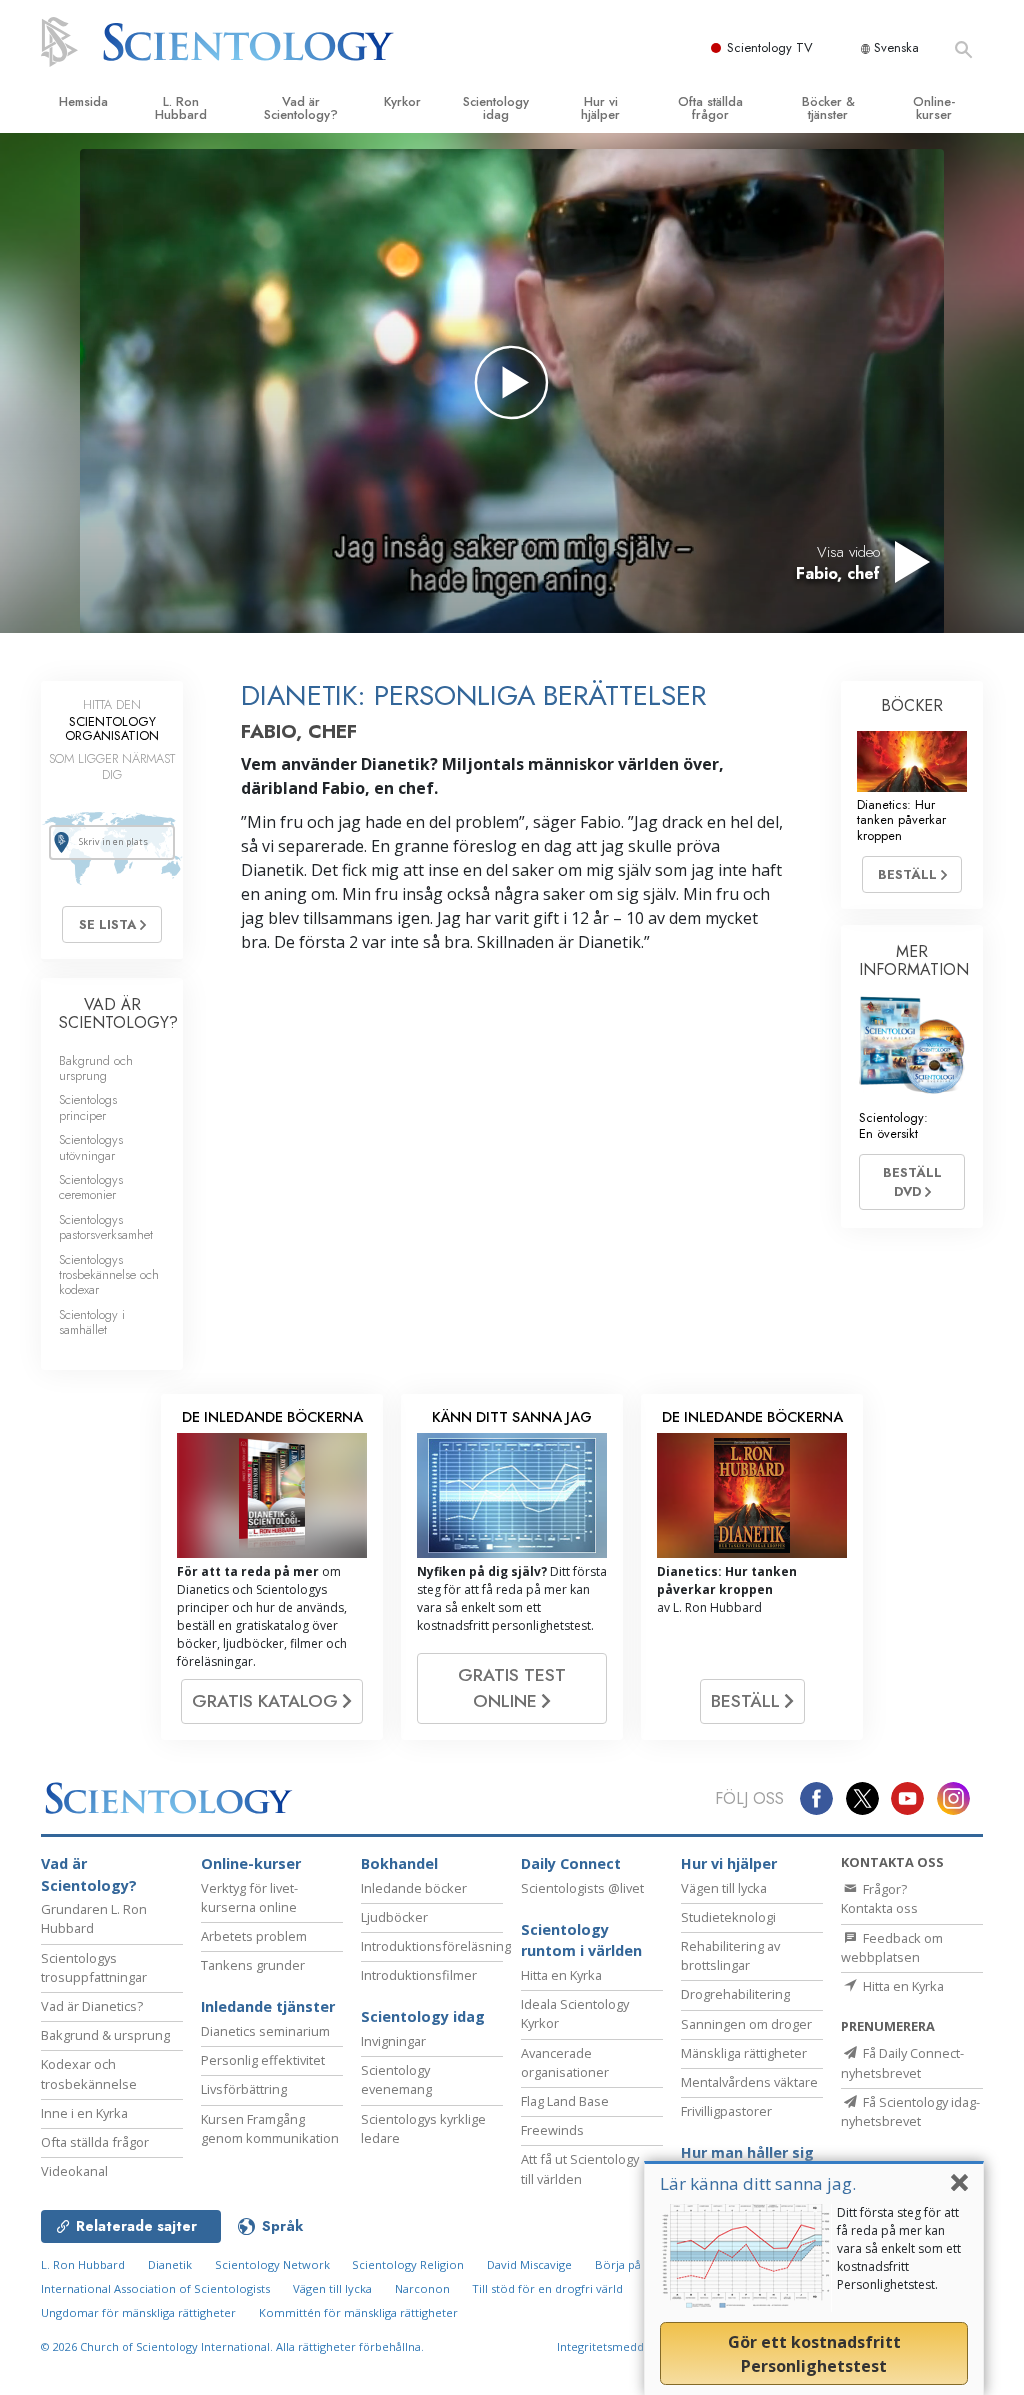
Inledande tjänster (268, 2006)
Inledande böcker (414, 1888)
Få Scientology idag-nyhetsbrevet (910, 2111)
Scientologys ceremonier (91, 1187)
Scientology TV (770, 47)
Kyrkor (402, 101)
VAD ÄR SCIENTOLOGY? (118, 1013)
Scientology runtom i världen (581, 1940)
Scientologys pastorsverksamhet (106, 1227)
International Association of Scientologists (155, 2288)
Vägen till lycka (724, 1888)
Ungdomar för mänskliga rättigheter (138, 2312)
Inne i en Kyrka (84, 2113)
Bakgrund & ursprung (105, 2035)
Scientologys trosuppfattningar (94, 1967)
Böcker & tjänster (828, 108)
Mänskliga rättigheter (744, 2053)
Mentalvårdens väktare (749, 2082)
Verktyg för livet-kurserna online (249, 1897)
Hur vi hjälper (600, 108)
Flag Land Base (565, 2101)
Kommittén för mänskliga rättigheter (358, 2312)
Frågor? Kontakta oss (879, 1898)
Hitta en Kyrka (561, 1975)
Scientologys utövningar (91, 1147)
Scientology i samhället (92, 1322)
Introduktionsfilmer (419, 1975)
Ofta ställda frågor (710, 108)
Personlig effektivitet (263, 2060)
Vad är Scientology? (301, 108)
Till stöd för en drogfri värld (547, 2288)
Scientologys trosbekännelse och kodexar (109, 1275)
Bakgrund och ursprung (96, 1068)
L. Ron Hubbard (181, 108)
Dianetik (170, 2264)
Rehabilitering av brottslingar (730, 1955)
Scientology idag (496, 108)
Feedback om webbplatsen (892, 1947)
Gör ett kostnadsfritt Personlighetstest (814, 2354)
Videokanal (74, 2171)
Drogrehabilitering (735, 1994)
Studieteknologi (728, 1917)
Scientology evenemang (396, 2079)
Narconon (422, 2288)
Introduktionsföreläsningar (442, 1946)
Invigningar (393, 2041)
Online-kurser (934, 108)
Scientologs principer (88, 1107)
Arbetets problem (254, 1936)
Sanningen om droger (746, 2024)
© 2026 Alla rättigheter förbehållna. (232, 2346)
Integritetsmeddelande (619, 2346)
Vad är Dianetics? (92, 2006)
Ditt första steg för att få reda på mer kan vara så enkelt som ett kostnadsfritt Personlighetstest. (899, 2248)
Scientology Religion (408, 2264)
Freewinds (552, 2130)
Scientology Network (272, 2264)
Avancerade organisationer (565, 2062)
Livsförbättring (244, 2089)
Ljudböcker (394, 1917)
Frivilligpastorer (726, 2111)
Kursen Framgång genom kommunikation (270, 2128)
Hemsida (83, 101)
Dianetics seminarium (265, 2031)
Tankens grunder (253, 1965)
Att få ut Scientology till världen (580, 2168)
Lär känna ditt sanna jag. (758, 2183)
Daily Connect (571, 1863)
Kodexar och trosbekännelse (89, 2073)
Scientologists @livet (582, 1888)
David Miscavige (529, 2264)
